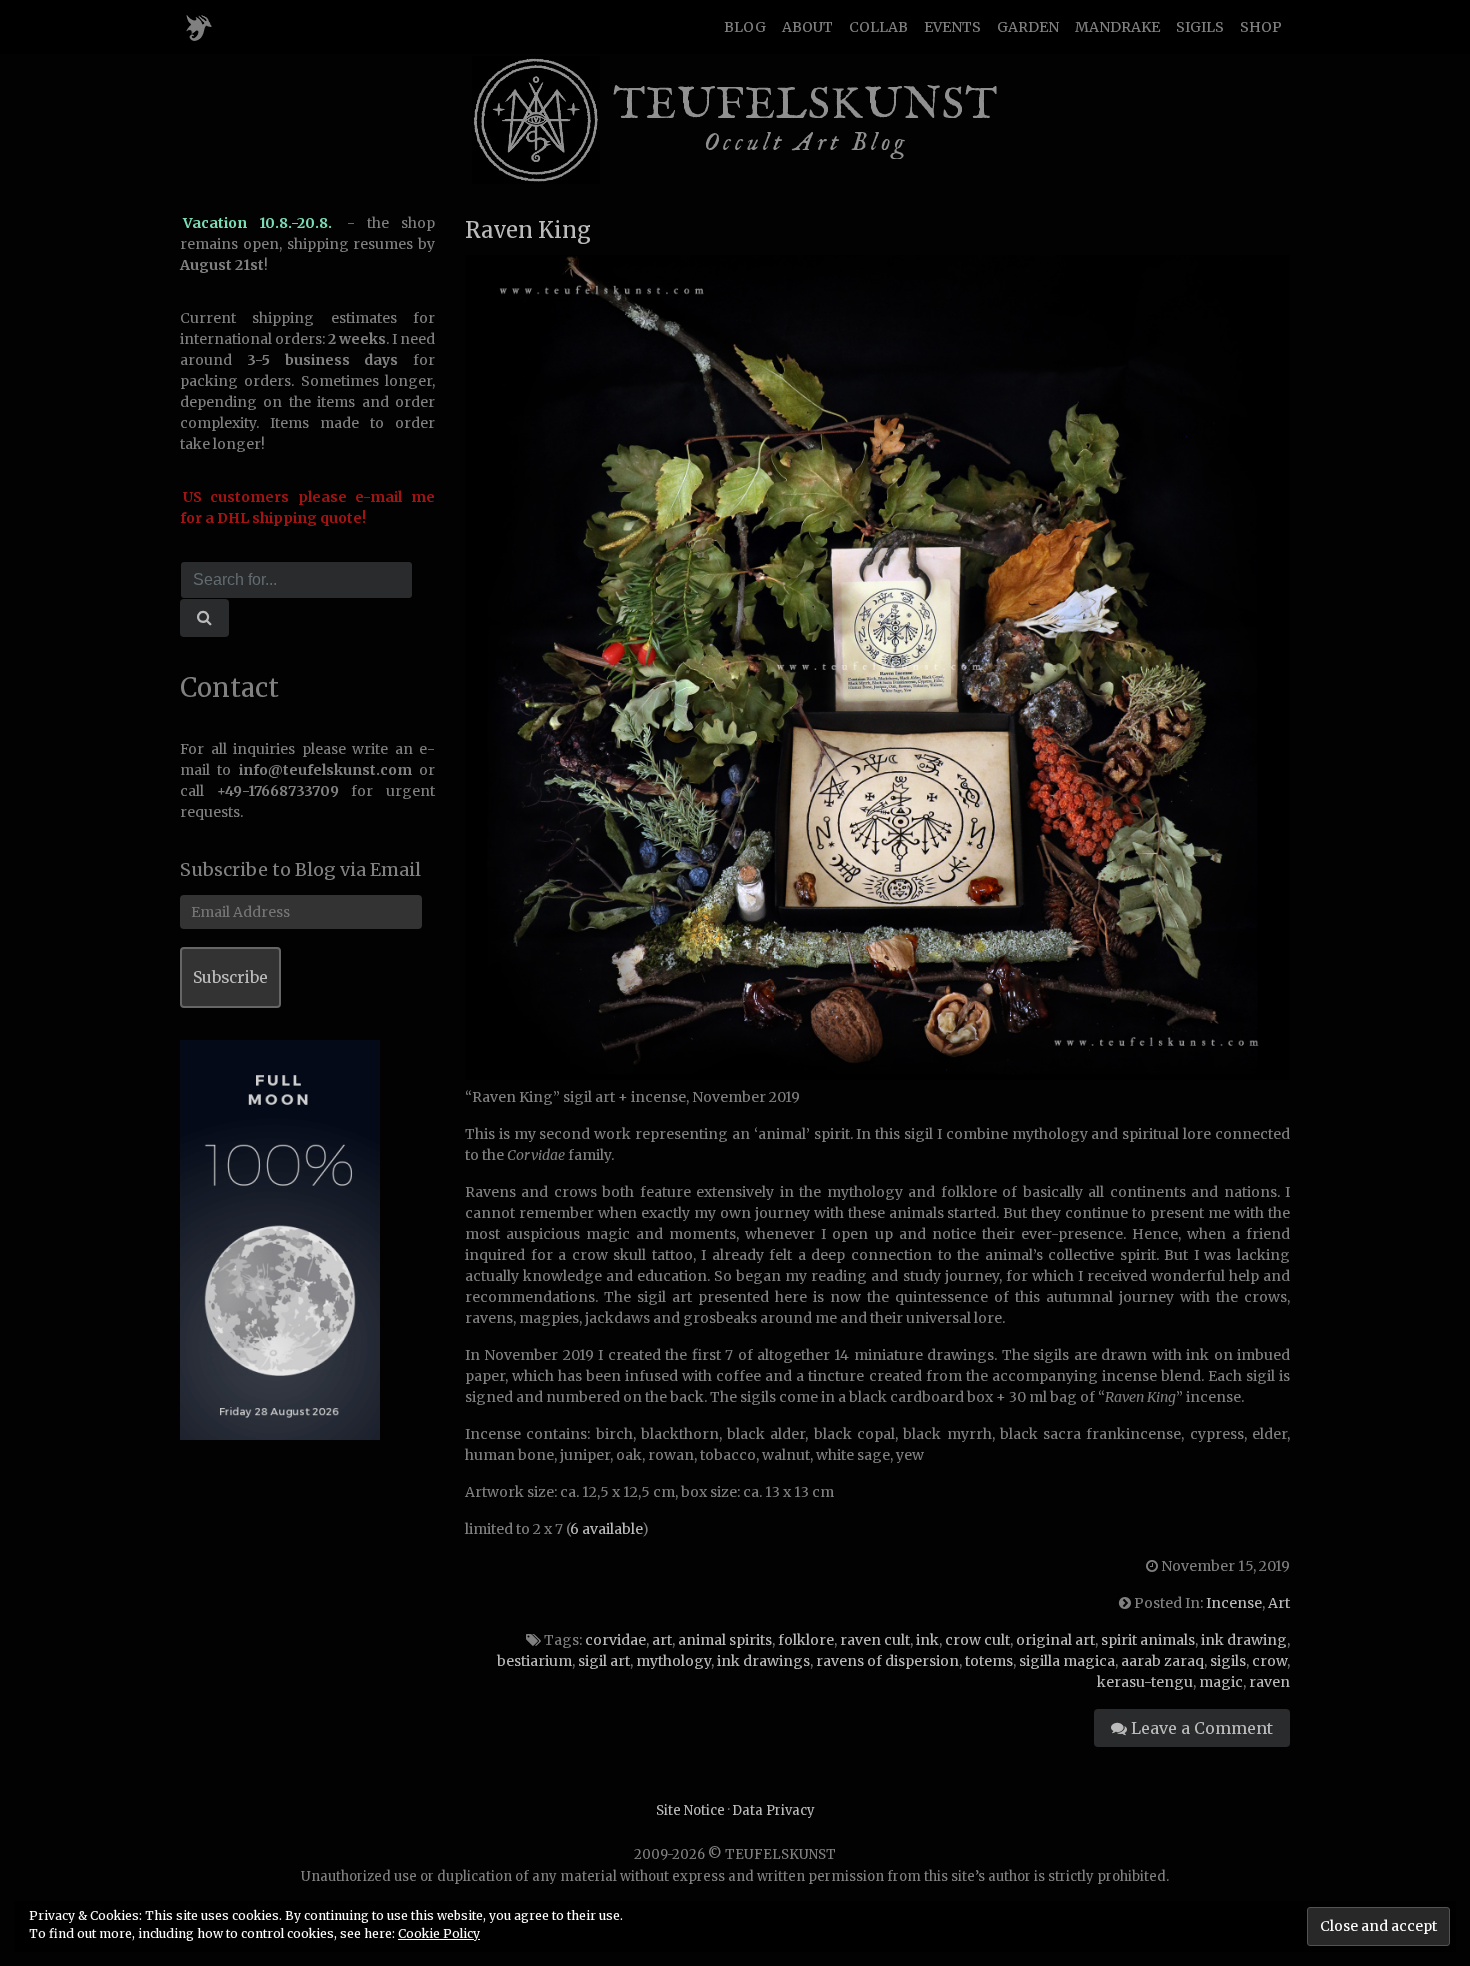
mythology (673, 1661)
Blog (745, 27)
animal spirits (725, 1640)
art (662, 1640)
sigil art (604, 1661)
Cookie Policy (439, 1933)
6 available (606, 1529)
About (807, 27)
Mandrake (1117, 27)
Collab (878, 27)
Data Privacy (773, 1810)
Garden (1028, 27)
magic (1221, 1682)
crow (1269, 1661)
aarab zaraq (1162, 1661)
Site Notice (690, 1810)
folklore (806, 1640)
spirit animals (1148, 1640)
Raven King (528, 230)
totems (989, 1661)
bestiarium (534, 1661)
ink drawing (1244, 1640)
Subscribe (230, 977)
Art (1279, 1603)
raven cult (875, 1640)
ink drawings (763, 1661)
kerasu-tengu (1145, 1682)
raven (1269, 1682)
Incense (1234, 1603)
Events (952, 27)
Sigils (1200, 27)
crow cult (977, 1640)
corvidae (615, 1640)
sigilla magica (1067, 1661)
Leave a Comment (1200, 1728)
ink (927, 1640)
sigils (1228, 1661)
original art (1055, 1640)
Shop (1261, 27)
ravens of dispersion (887, 1661)
